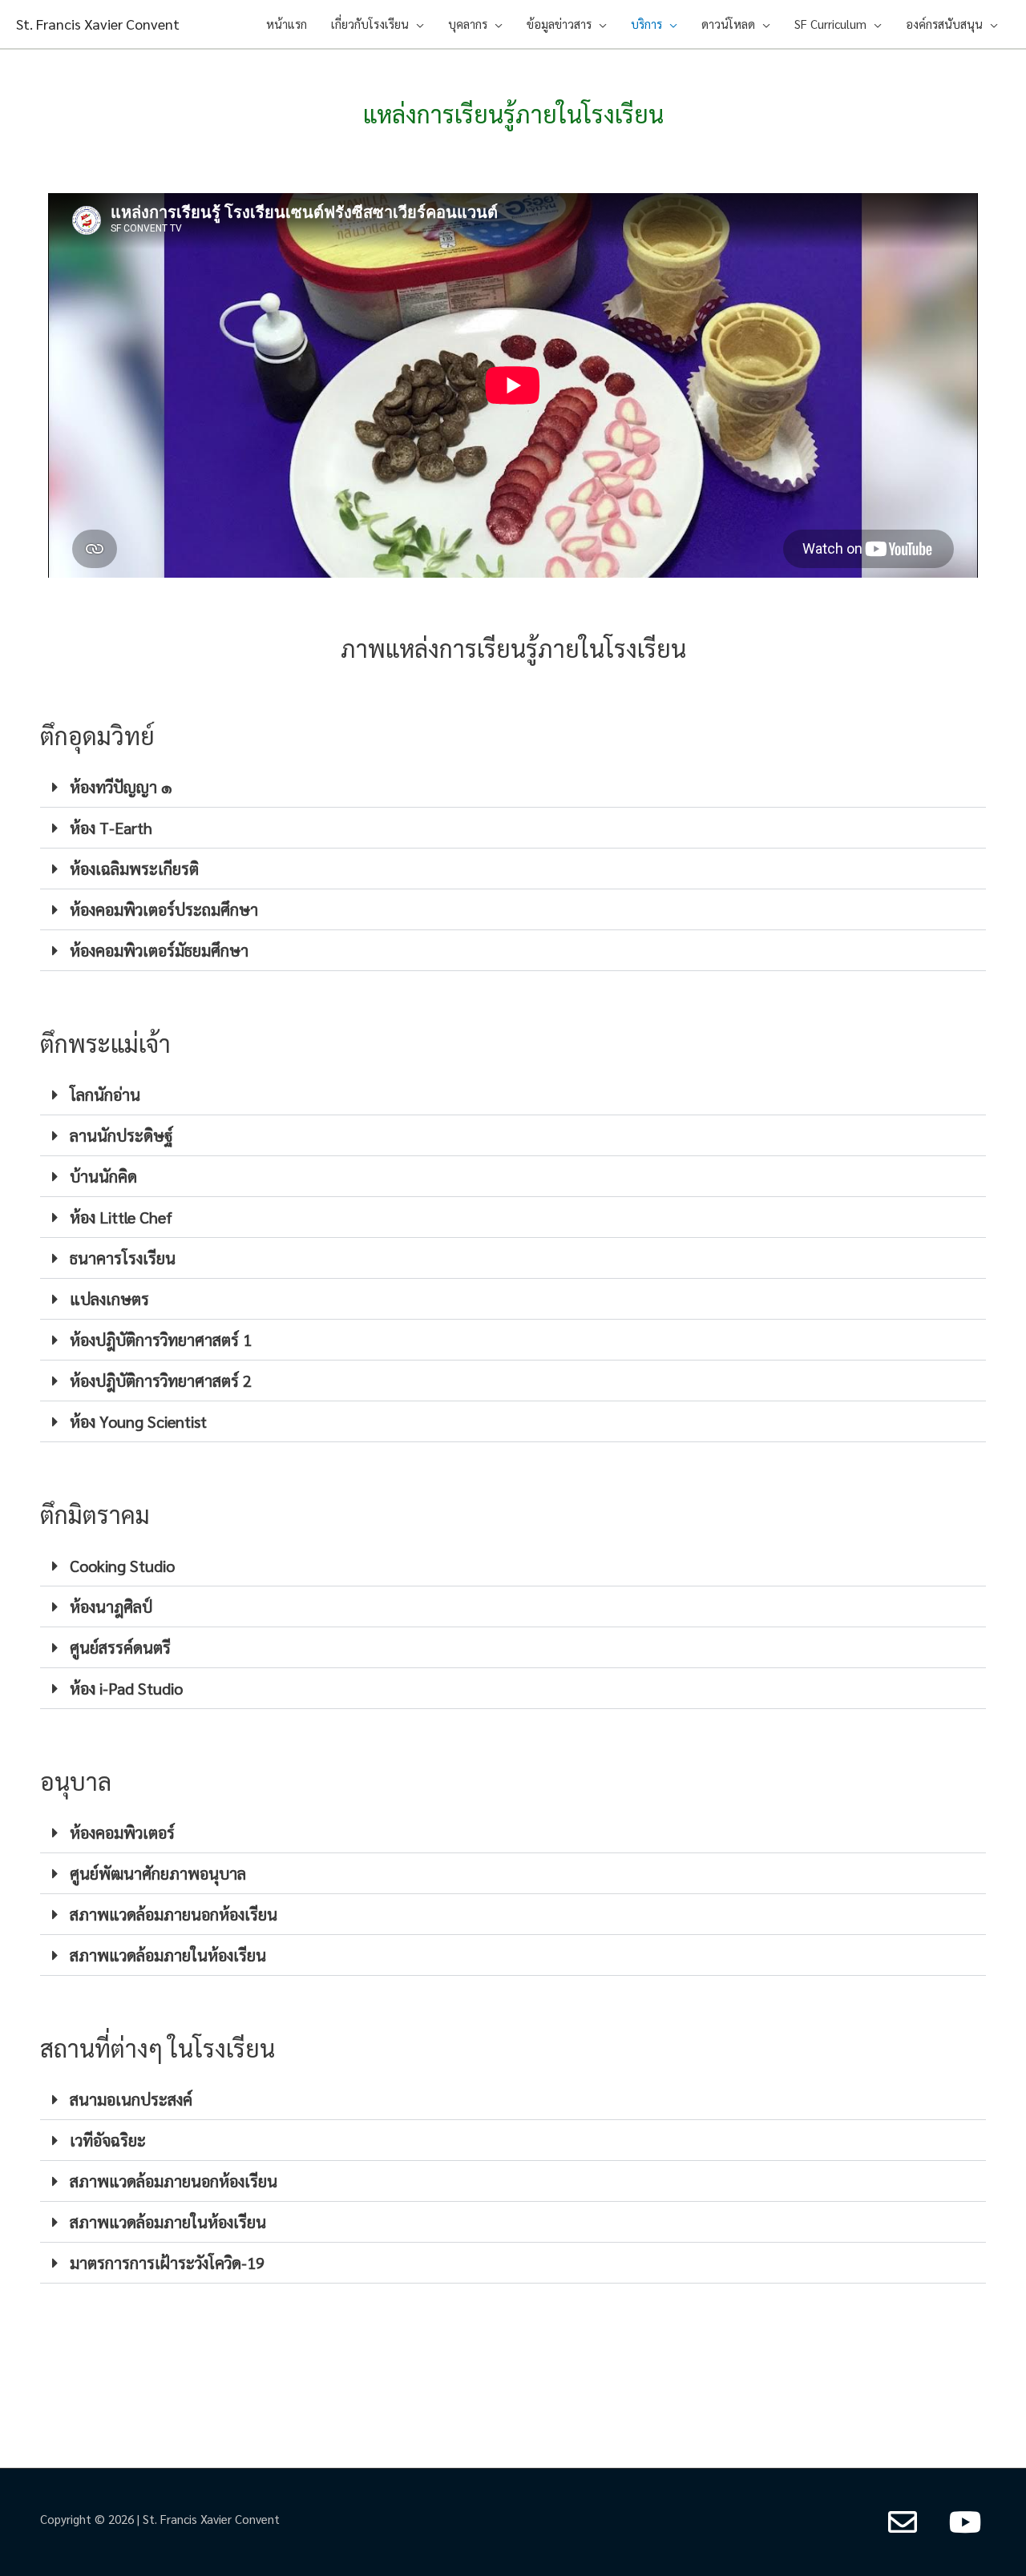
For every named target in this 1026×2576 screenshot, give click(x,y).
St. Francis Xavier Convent (98, 24)
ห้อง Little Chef (121, 1217)
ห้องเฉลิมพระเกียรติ (134, 869)
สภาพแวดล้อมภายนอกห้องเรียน (174, 1914)
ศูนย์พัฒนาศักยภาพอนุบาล (158, 1873)
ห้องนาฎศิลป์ (111, 1606)
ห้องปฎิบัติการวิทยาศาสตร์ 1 (161, 1340)
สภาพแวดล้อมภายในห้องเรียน (168, 1955)
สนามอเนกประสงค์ (131, 2099)
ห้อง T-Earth (111, 828)
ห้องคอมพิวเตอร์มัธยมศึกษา (159, 950)
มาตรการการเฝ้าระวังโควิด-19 (167, 2263)
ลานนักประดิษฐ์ (121, 1135)
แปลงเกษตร (109, 1299)
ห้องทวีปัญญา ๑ (121, 787)
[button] (513, 787)
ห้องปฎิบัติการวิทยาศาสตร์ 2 (161, 1381)
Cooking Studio (122, 1566)
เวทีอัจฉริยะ (108, 2140)
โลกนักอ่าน (105, 1094)
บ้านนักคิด (103, 1176)
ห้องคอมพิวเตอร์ (122, 1832)
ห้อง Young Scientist (138, 1421)
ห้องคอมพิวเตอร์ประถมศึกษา (164, 909)
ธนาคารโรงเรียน (123, 1258)
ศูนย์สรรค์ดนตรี (120, 1647)
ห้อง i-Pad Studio (126, 1688)
